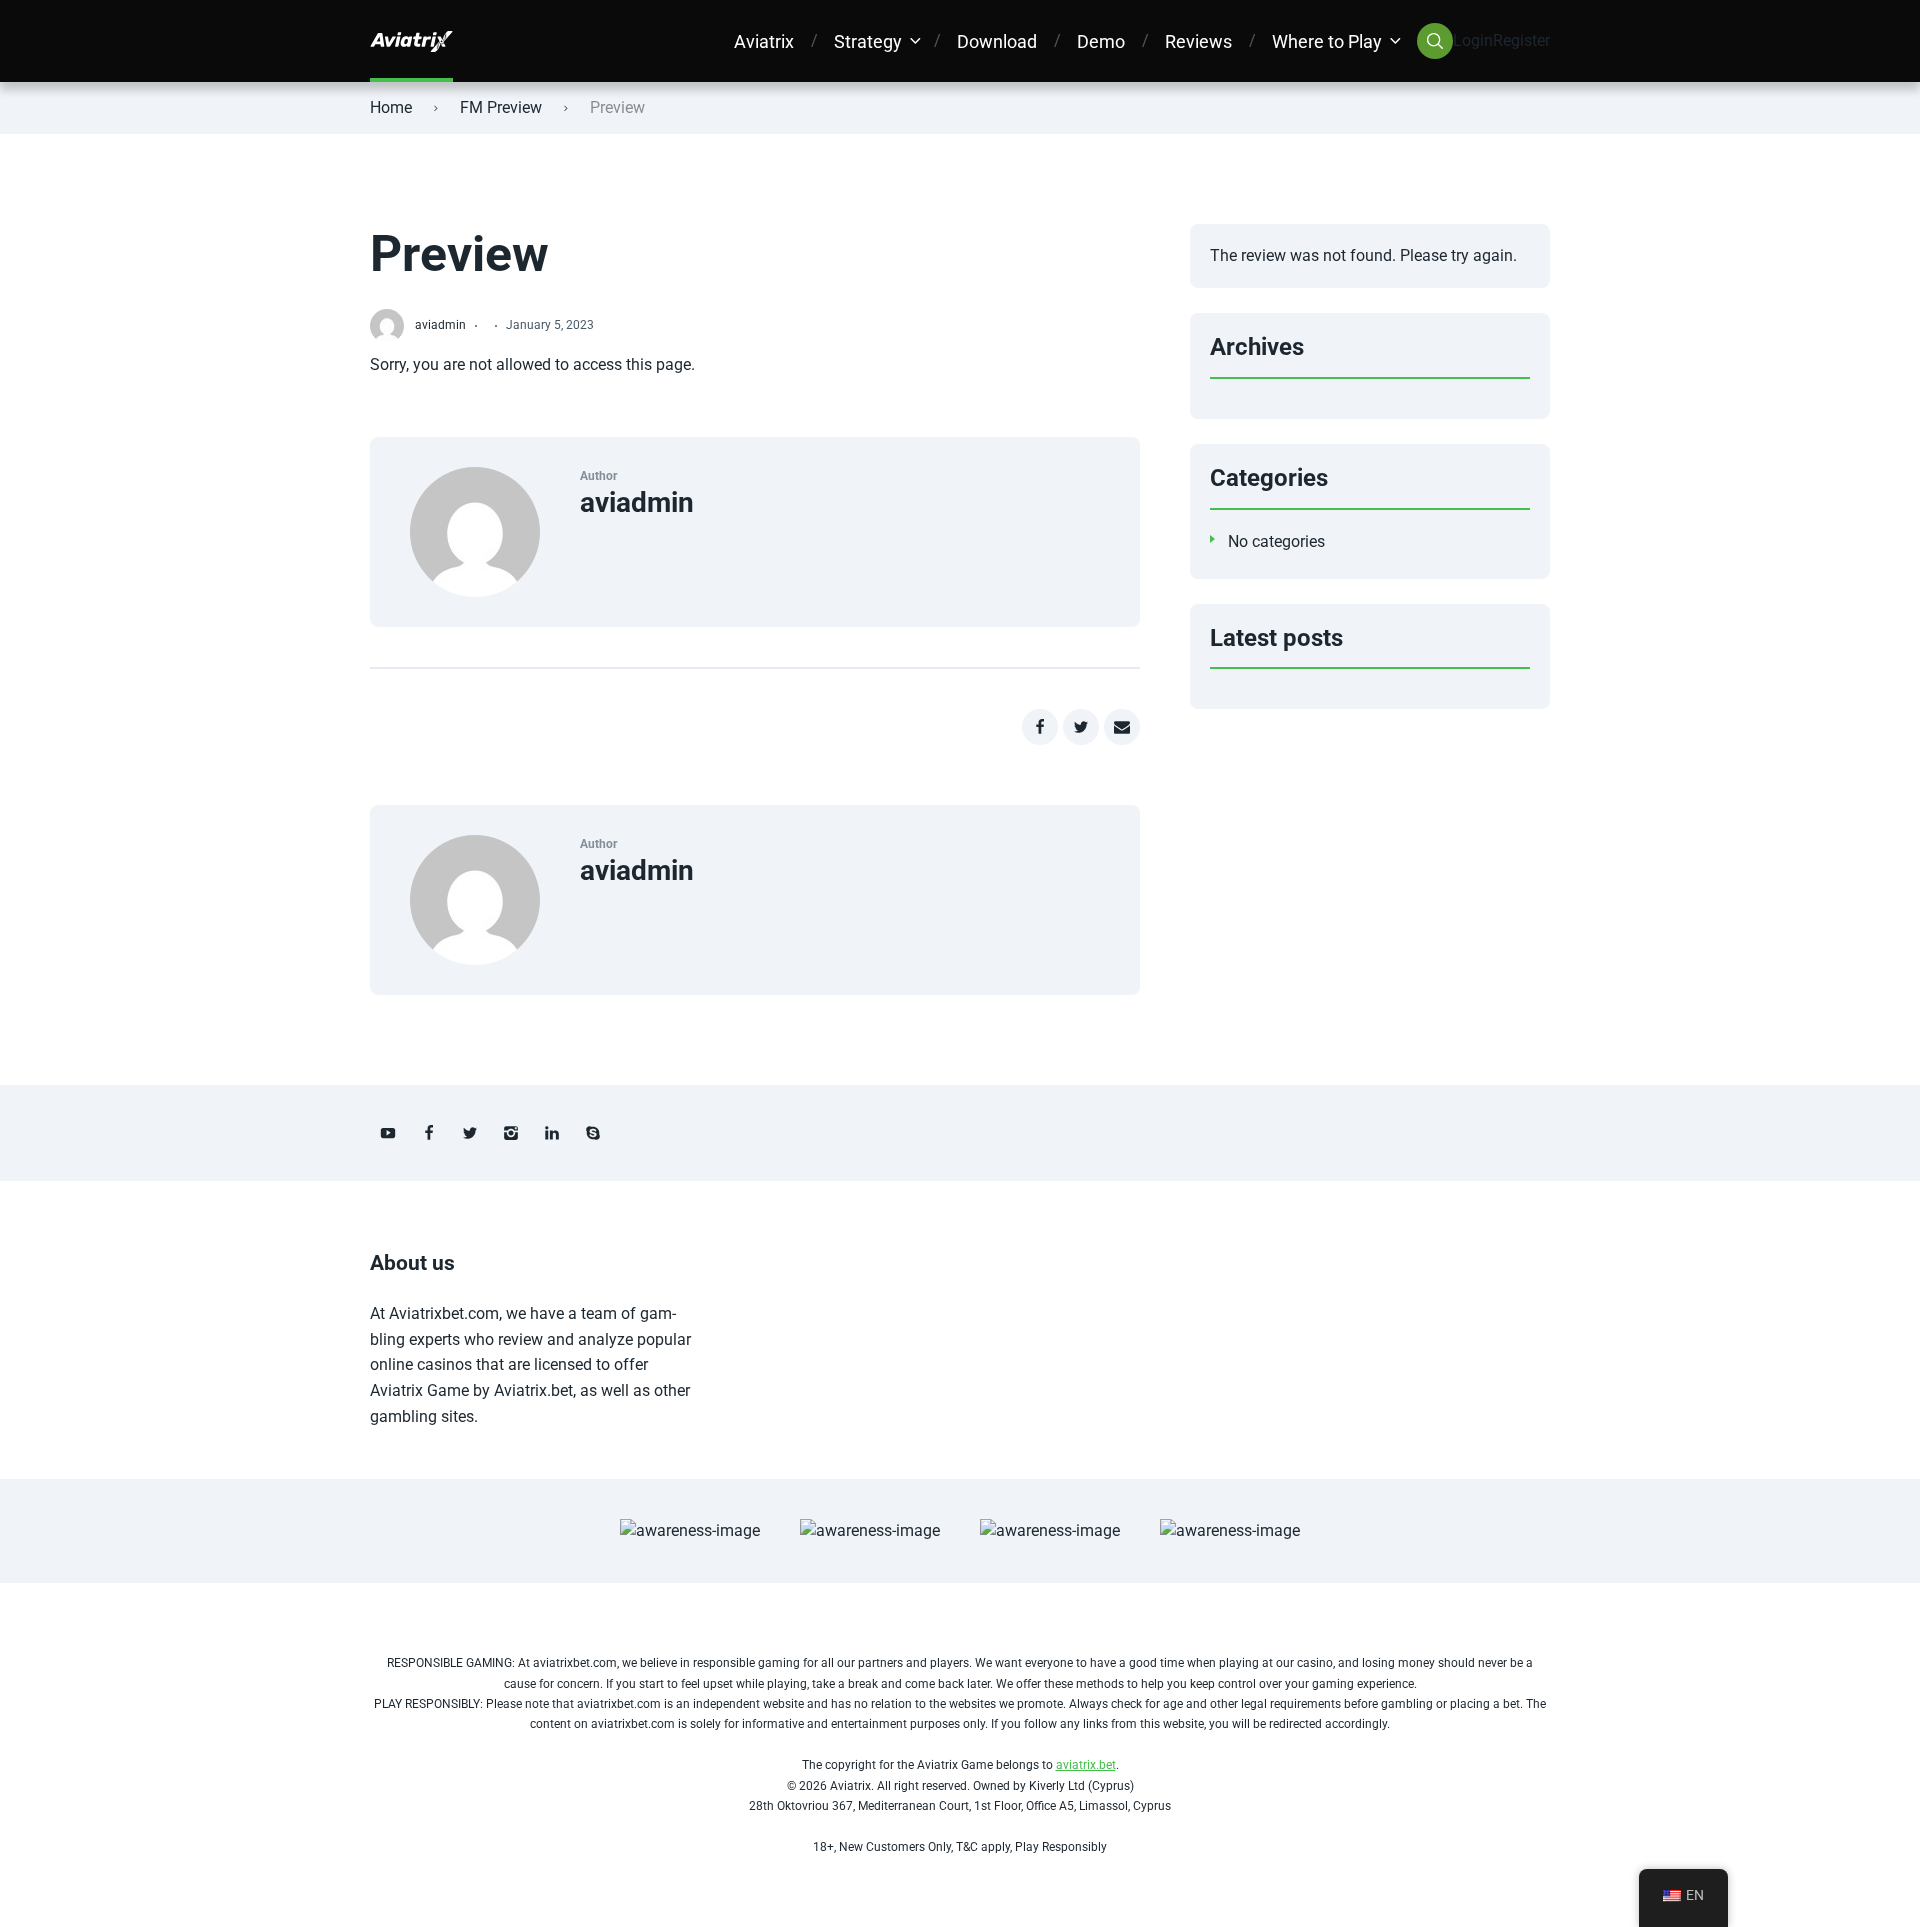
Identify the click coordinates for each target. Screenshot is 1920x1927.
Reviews (1198, 41)
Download (997, 41)
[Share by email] (1122, 727)
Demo (1101, 41)
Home (391, 107)
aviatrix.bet (1086, 1765)
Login (1473, 40)
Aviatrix (764, 41)
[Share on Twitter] (1081, 727)
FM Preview (501, 107)
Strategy (868, 41)
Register (1521, 40)
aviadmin (637, 502)
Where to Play (1327, 41)
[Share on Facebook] (1040, 727)
